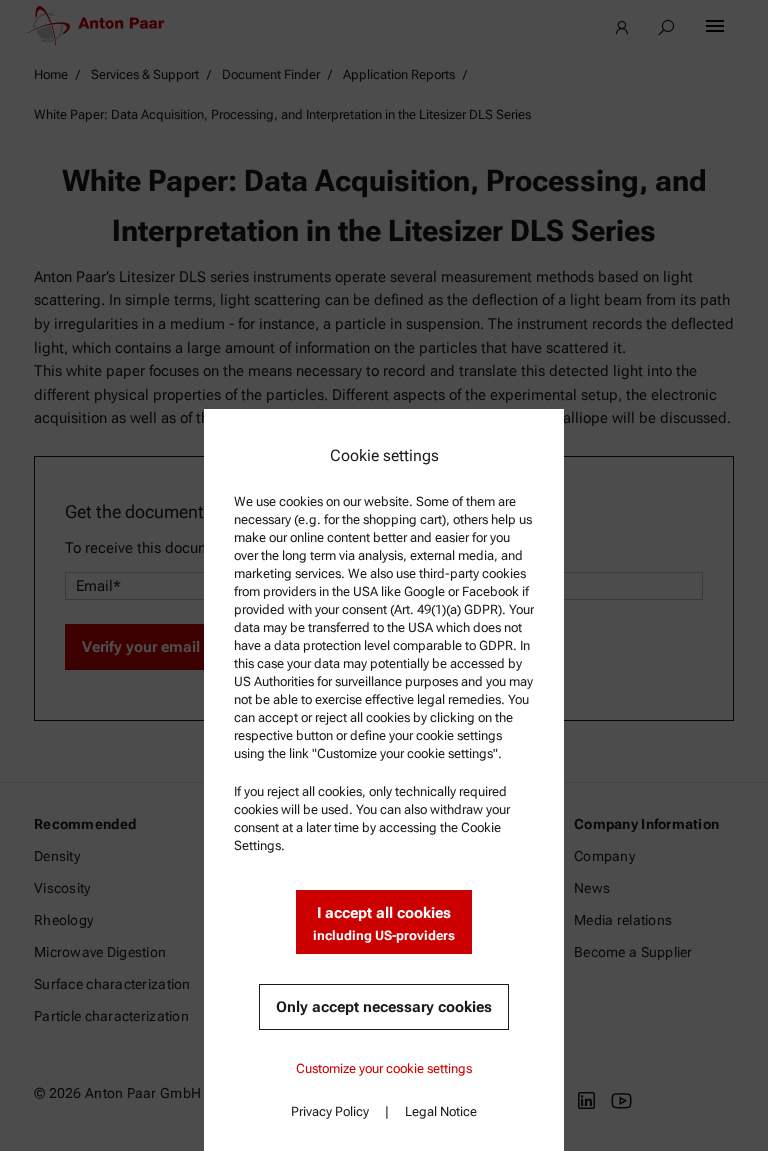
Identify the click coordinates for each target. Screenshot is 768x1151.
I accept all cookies (384, 923)
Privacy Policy (330, 1111)
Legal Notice (441, 1111)
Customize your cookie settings (384, 1068)
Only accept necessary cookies (384, 1007)
